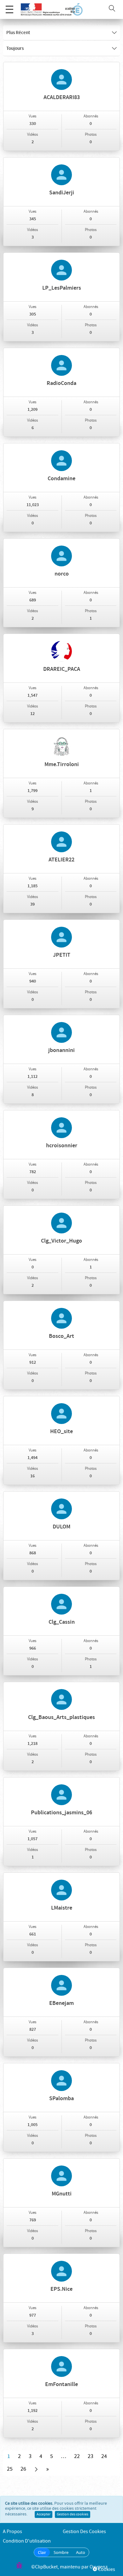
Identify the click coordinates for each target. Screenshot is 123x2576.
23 (91, 2456)
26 (23, 2469)
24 (104, 2456)
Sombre (61, 2552)
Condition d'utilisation (27, 2541)
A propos (12, 2532)
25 (10, 2469)
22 (77, 2456)
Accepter (44, 2514)
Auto (81, 2552)
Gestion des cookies (73, 2514)
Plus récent (18, 33)
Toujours (15, 49)
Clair (42, 2552)
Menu (9, 9)
